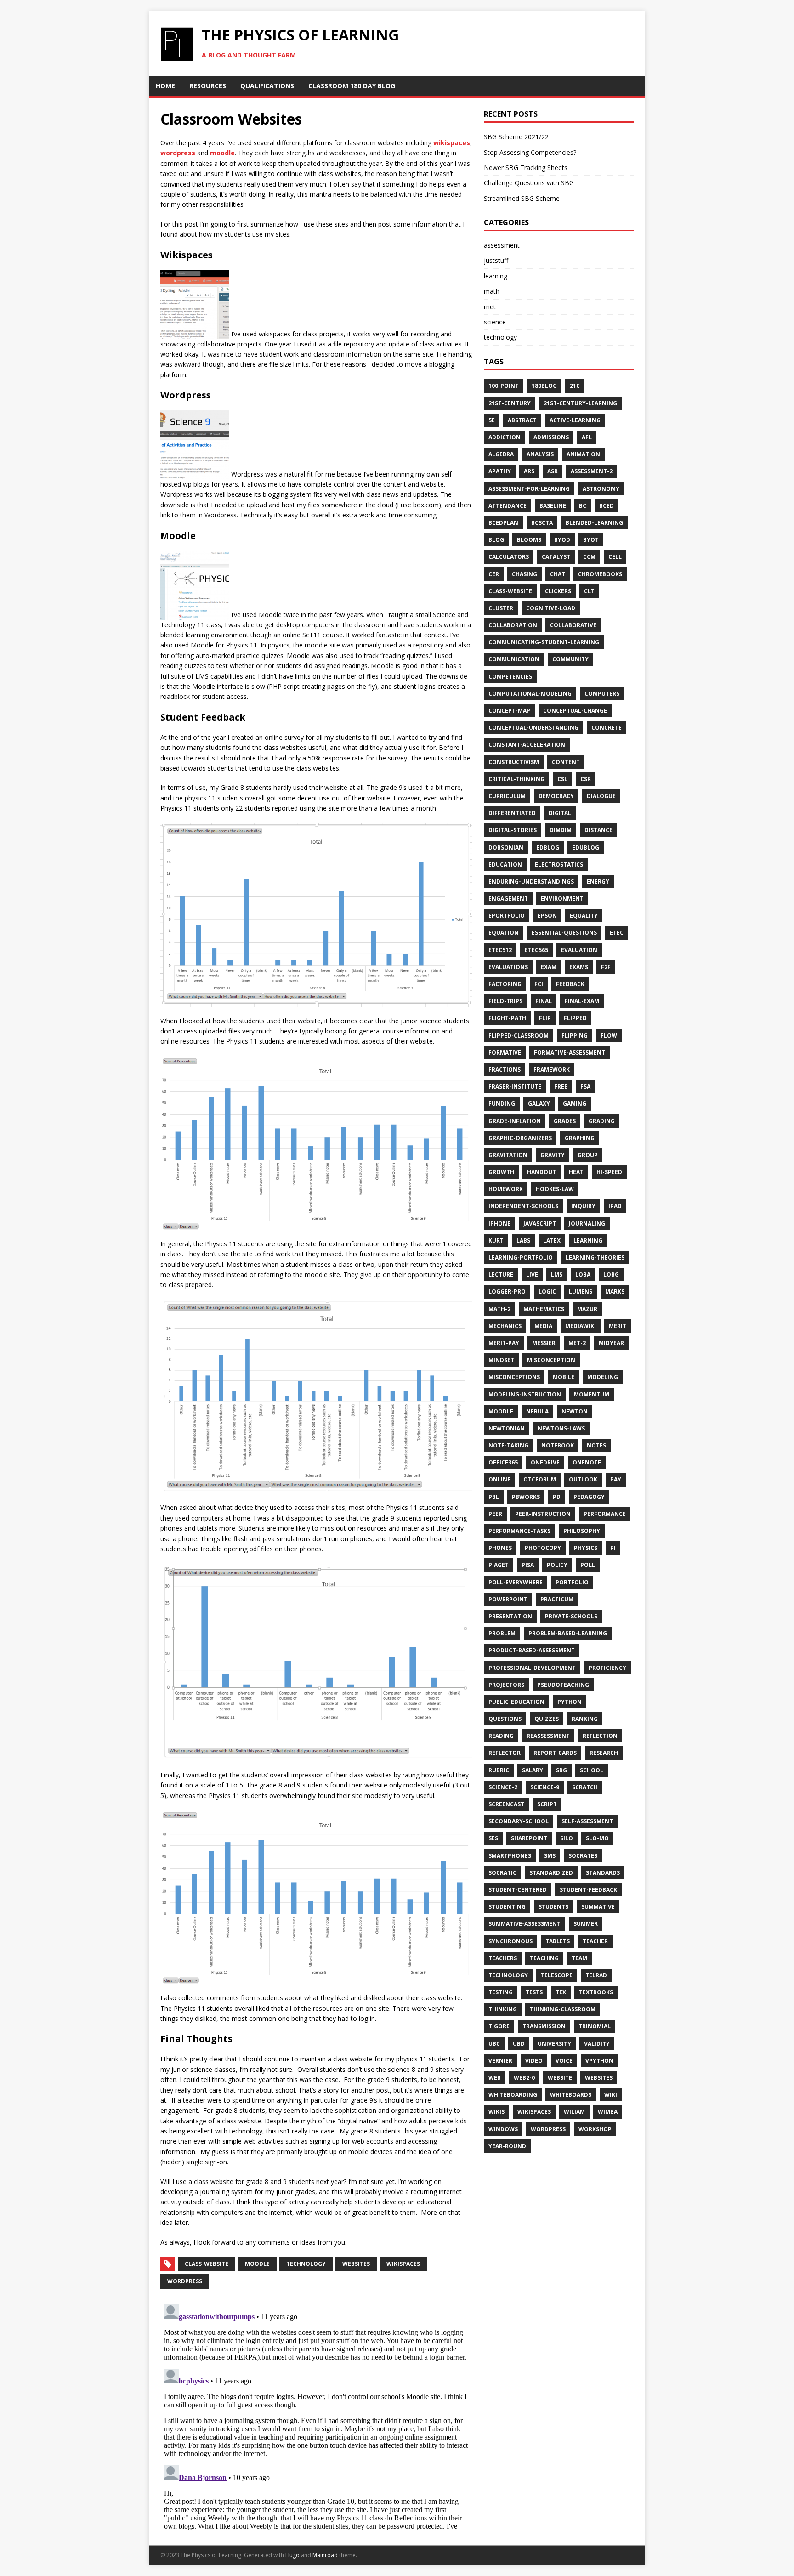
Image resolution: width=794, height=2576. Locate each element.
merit (618, 1326)
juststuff (496, 260)
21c (575, 386)
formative (505, 1053)
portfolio (572, 1582)
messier (544, 1343)
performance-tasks (519, 1531)
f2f (606, 967)
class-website (207, 2264)
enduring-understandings (531, 882)
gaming (575, 1104)
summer (586, 1924)
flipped (575, 1018)
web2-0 (524, 2078)
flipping (575, 1036)
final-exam (582, 1001)
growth (501, 1172)
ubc (494, 2044)
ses (493, 1838)
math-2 (499, 1309)
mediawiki (581, 1326)
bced (607, 506)
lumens (581, 1291)
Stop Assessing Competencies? (530, 152)
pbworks (526, 1497)
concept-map (509, 711)
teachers (503, 1958)
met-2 (577, 1343)
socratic (502, 1873)
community (570, 659)
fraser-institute (515, 1087)
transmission (544, 2026)
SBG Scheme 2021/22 (516, 137)
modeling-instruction (525, 1394)
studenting (507, 1907)
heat (576, 1172)
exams (579, 967)
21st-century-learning (580, 403)
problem (502, 1633)
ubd (519, 2044)
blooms (529, 540)
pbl (494, 1497)
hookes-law (555, 1189)
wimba (608, 2112)
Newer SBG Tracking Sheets (526, 167)
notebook (558, 1445)
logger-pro (507, 1291)
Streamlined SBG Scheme (522, 198)
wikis (496, 2112)
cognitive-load (551, 608)
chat (558, 574)
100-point (504, 386)
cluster (501, 608)
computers (602, 694)
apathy (500, 471)
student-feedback (588, 1890)
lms (557, 1274)
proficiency (607, 1668)
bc (583, 506)
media (543, 1326)
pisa (528, 1565)
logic (547, 1291)
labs (523, 1240)
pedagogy (589, 1497)
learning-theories (595, 1257)
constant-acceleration (527, 745)
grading (602, 1121)
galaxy (539, 1104)
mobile (564, 1377)
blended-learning (594, 523)
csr (586, 779)
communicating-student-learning (544, 642)
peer (495, 1514)
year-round (507, 2146)
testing (501, 1992)
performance (605, 1514)
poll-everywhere (516, 1582)
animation (583, 454)
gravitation (508, 1155)
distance (598, 830)
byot (591, 540)
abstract (522, 420)
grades (565, 1121)
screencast (506, 1804)
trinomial (595, 2026)
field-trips (505, 1001)
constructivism (514, 762)
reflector (505, 1753)
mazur (587, 1309)
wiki (611, 2095)
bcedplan (503, 523)
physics (586, 1548)
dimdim (561, 830)
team (579, 1958)
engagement (508, 899)
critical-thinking (516, 779)
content (566, 762)
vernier (500, 2061)
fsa (585, 1087)
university (554, 2044)
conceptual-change (575, 711)
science (495, 322)
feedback (570, 984)
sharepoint (529, 1838)
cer (494, 574)
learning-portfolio (521, 1257)
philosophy (582, 1531)
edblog (548, 848)
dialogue (601, 796)
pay (616, 1479)
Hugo (292, 2555)
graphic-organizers (520, 1138)
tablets (558, 1941)
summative (598, 1907)
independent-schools (523, 1206)
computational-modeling (530, 694)
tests (534, 1992)
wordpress (178, 153)
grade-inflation (515, 1121)
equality (584, 916)
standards (603, 1873)
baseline (553, 506)
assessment (502, 245)
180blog (544, 386)
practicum (557, 1599)
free (561, 1087)
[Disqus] (316, 2416)
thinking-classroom (563, 2009)
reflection (600, 1736)
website (560, 2078)
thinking (503, 2009)
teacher (595, 1941)
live (532, 1274)
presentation (510, 1616)
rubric (499, 1770)
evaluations (508, 967)
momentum (592, 1394)
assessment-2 (592, 471)
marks (615, 1291)
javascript (540, 1223)
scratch (585, 1787)
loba (583, 1274)
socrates (583, 1856)
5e (492, 420)
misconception (551, 1360)
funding (502, 1104)
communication (514, 659)
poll (588, 1565)
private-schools (571, 1616)
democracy (556, 796)
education (505, 865)
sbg (561, 1770)
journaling (587, 1223)
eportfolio (507, 916)
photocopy (543, 1548)
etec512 (500, 950)
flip (545, 1018)
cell (615, 557)
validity (597, 2044)
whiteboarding (513, 2095)
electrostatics (559, 865)
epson (547, 916)
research (604, 1753)
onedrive (545, 1462)
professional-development (532, 1668)
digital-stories (513, 830)
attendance (508, 506)
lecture (501, 1274)
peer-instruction (543, 1514)
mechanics (505, 1326)
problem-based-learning (568, 1633)
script (547, 1804)
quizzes (547, 1719)
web (495, 2078)
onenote (587, 1462)
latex (552, 1240)
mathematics (544, 1309)
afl (587, 437)
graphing (580, 1138)
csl (562, 779)
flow (609, 1036)
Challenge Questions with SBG (529, 183)
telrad (596, 1975)
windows (503, 2129)
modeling (603, 1377)
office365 (503, 1462)
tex (561, 1992)
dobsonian (506, 848)
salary (533, 1770)
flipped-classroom (519, 1036)
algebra (501, 454)
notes (596, 1445)
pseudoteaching (563, 1685)
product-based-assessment (532, 1650)
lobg (611, 1274)
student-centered (518, 1890)
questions (505, 1719)
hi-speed (609, 1172)
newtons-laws (561, 1428)
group (588, 1155)
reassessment (548, 1736)
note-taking (508, 1445)
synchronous (510, 1941)
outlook (583, 1479)
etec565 (536, 950)
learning (496, 276)
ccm (589, 557)
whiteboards (571, 2095)
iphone (499, 1223)
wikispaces (452, 143)
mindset (501, 1360)
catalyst (556, 557)
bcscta (542, 523)
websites (356, 2264)
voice (564, 2061)
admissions (551, 437)
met (490, 307)
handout (542, 1172)
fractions (505, 1070)
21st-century (510, 403)
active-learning (575, 420)
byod (562, 540)
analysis (540, 454)
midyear (611, 1343)
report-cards (555, 1753)
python (570, 1702)
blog (496, 540)
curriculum (507, 796)
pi (613, 1548)
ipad (615, 1206)
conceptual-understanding (533, 728)
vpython (599, 2061)
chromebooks (600, 574)
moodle (222, 153)
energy (598, 882)
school (592, 1770)
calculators (509, 557)
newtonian (507, 1428)
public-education (516, 1702)
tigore (499, 2026)
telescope (557, 1975)
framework (552, 1070)
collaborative (573, 625)
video (534, 2061)
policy (557, 1565)
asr (553, 471)
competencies (510, 677)
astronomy (601, 489)
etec (617, 933)
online (499, 1479)
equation (504, 933)
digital (560, 813)
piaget (499, 1565)
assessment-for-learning (529, 489)
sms (550, 1856)
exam (549, 967)
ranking (585, 1719)
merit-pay (504, 1343)
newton (575, 1411)
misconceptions (514, 1377)
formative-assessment (570, 1053)
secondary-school (519, 1821)
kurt (496, 1240)
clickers (558, 591)
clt (589, 591)
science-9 (545, 1787)
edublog (586, 848)
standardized (551, 1873)
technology (306, 2264)
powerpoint (508, 1599)
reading (501, 1736)
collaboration (513, 625)
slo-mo (597, 1838)
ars (529, 471)
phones (500, 1548)
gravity (553, 1155)
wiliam (574, 2112)
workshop (595, 2129)
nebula (537, 1411)
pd (557, 1497)
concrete (607, 728)
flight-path (507, 1018)
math (492, 291)
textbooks (596, 1992)
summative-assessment (525, 1924)
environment (562, 899)
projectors (506, 1685)
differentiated (512, 813)
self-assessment (587, 1821)
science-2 (503, 1787)
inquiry (583, 1206)
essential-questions (564, 933)
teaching (544, 1958)
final (544, 1001)
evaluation (579, 950)
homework (506, 1189)
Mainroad (325, 2555)
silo (567, 1838)
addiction (505, 437)
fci (539, 984)
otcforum (540, 1479)
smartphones (510, 1856)
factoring (505, 984)
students (553, 1907)
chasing (525, 574)
